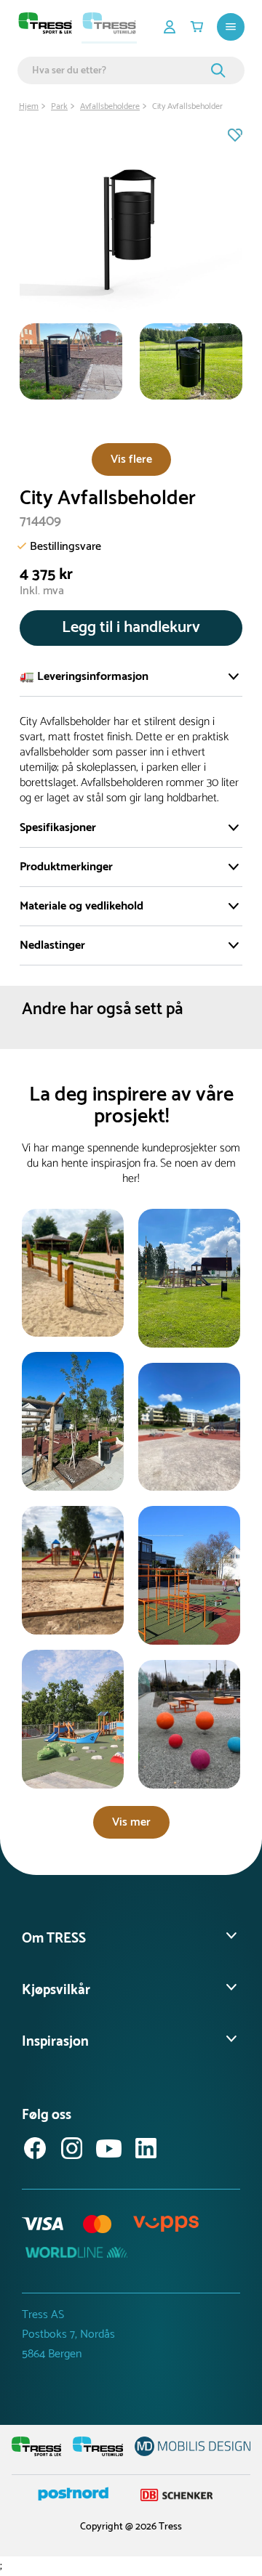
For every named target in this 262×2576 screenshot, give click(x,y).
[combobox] (119, 70)
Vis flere (131, 459)
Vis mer (131, 1822)
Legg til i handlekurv (131, 628)
